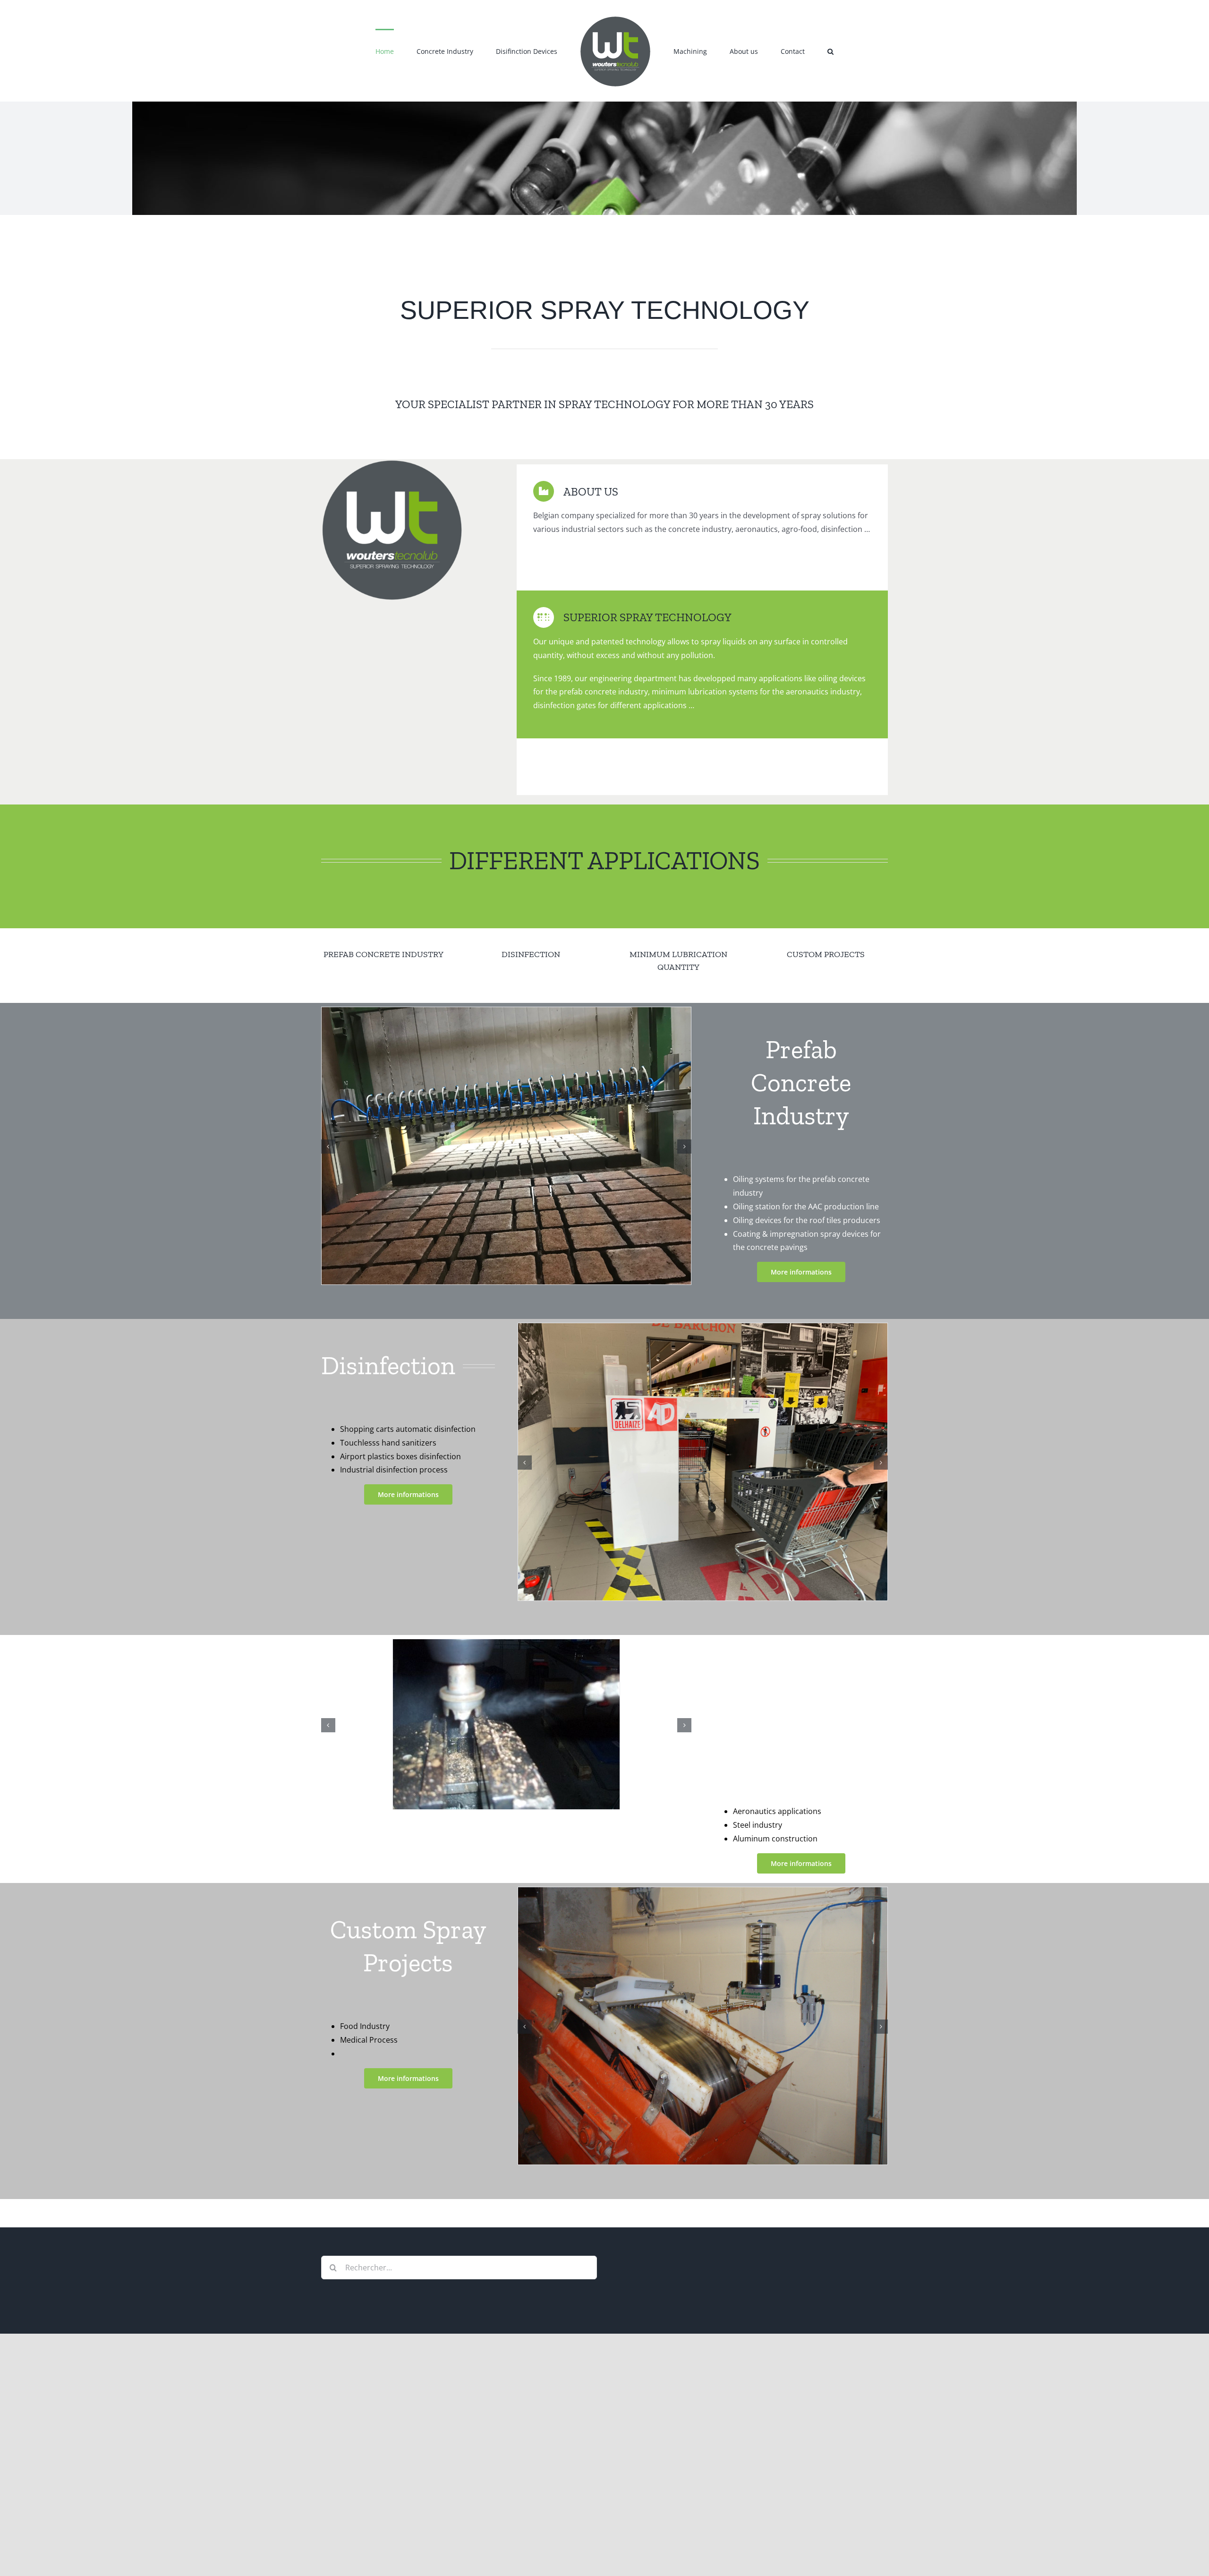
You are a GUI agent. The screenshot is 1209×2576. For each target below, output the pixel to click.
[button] (787, 51)
